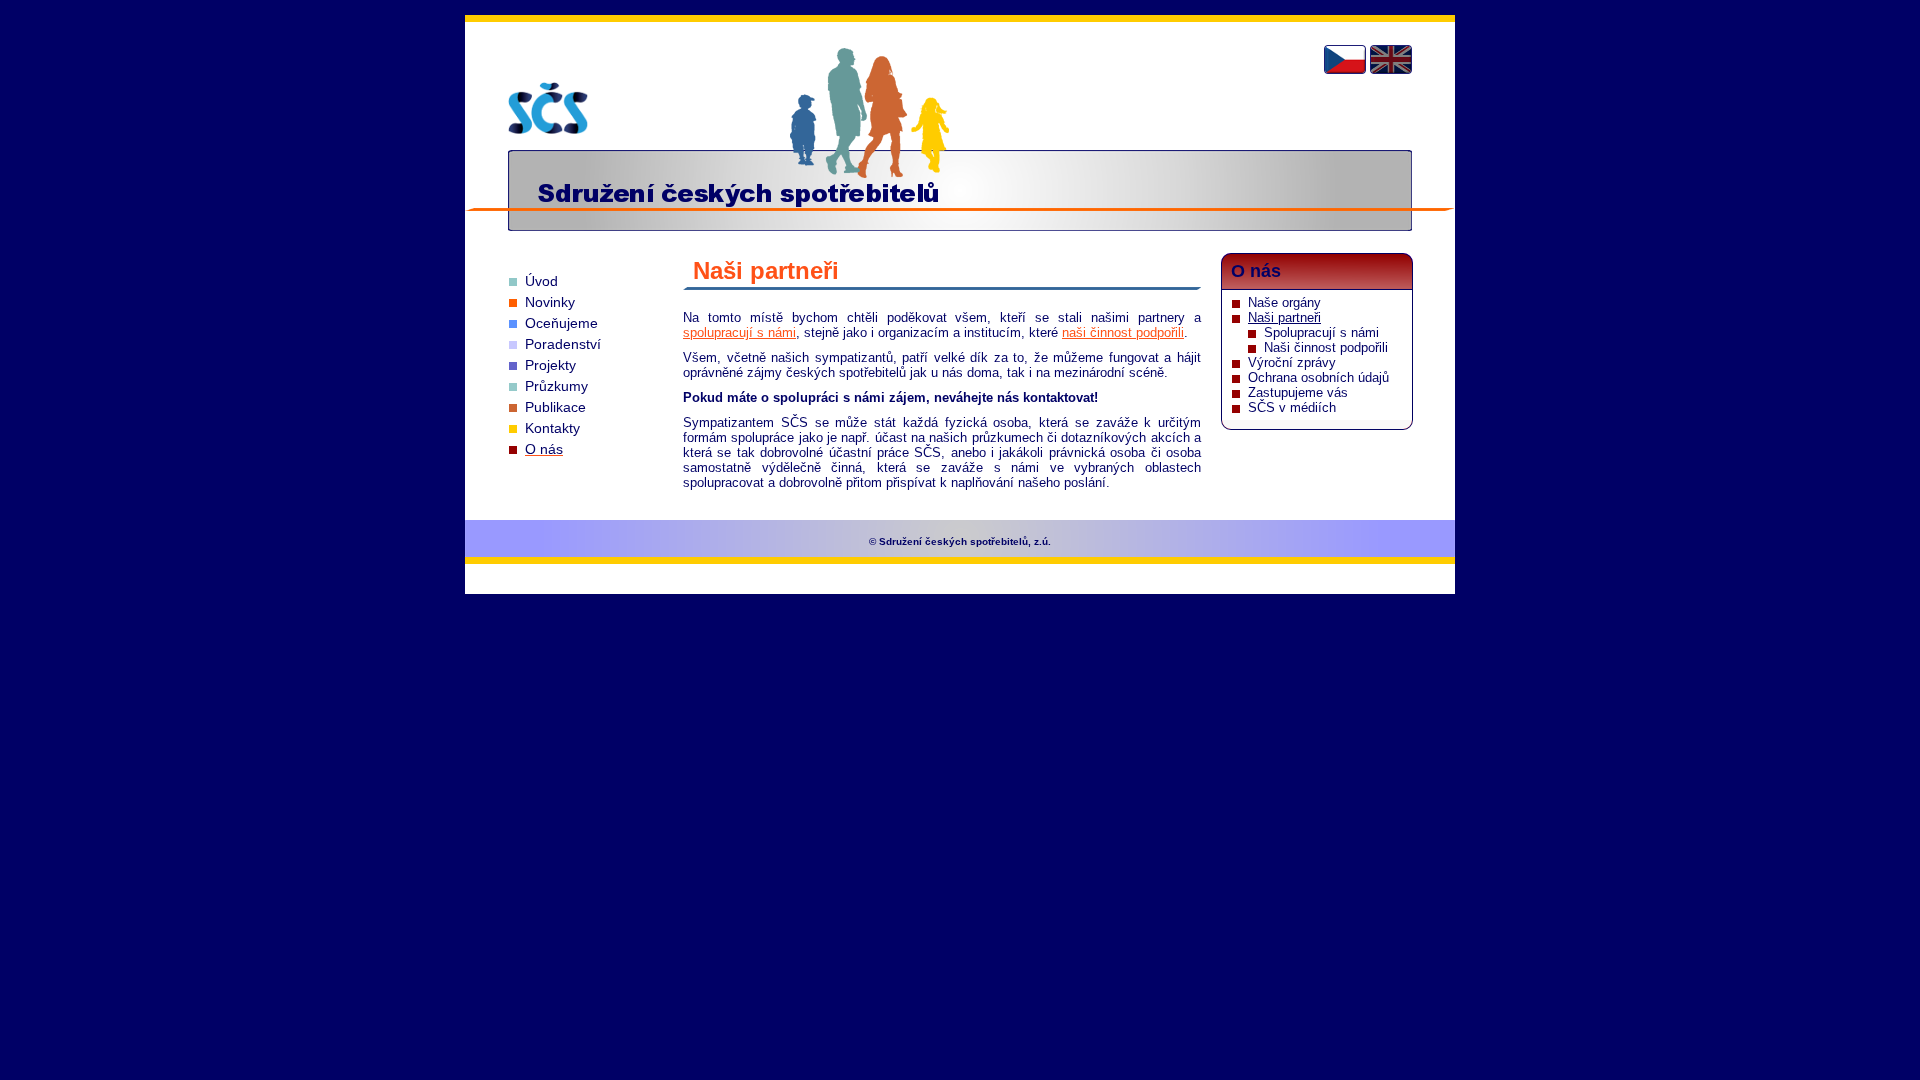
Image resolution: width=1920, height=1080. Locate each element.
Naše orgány (1284, 302)
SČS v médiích (1292, 407)
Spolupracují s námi (1321, 332)
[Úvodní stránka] (548, 108)
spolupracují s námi (739, 332)
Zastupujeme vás (1298, 392)
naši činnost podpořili (1123, 332)
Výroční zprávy (1292, 362)
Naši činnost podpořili (1326, 347)
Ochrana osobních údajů (1318, 377)
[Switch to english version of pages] (1391, 59)
